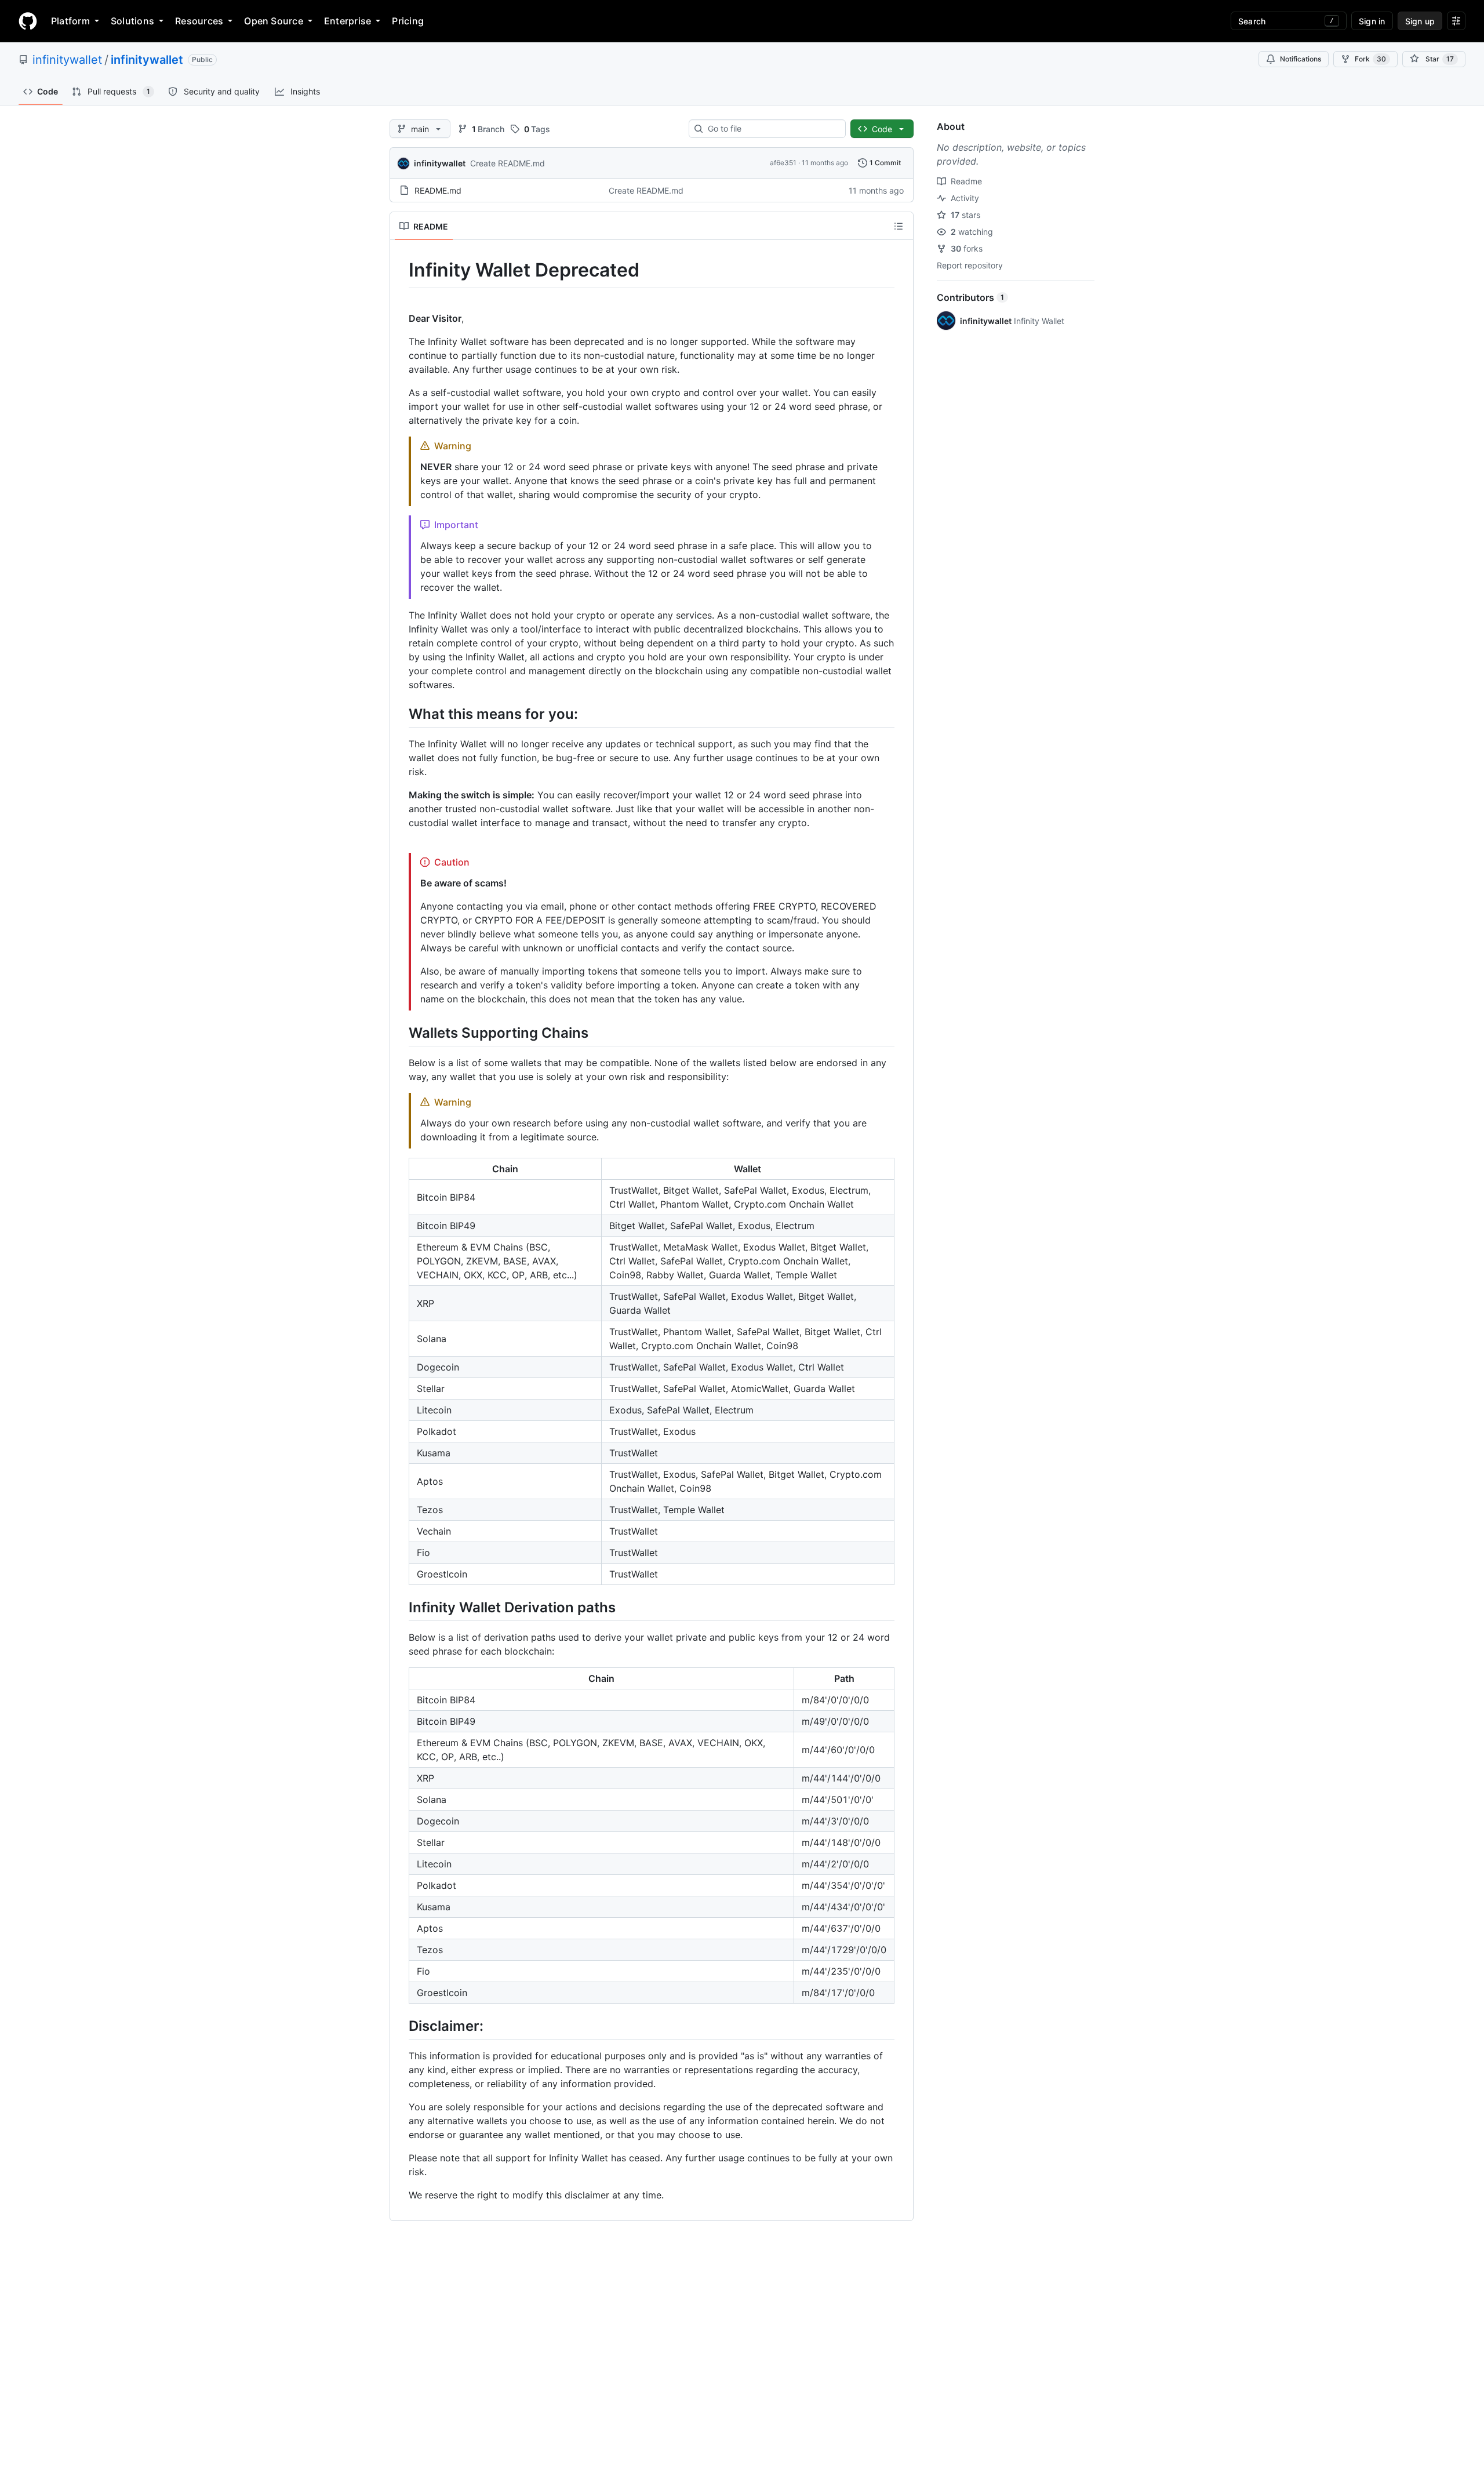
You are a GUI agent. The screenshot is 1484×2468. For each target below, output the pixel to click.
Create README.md (508, 163)
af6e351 (783, 163)
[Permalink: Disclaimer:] (401, 2026)
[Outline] (899, 226)
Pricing (408, 21)
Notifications (1301, 59)
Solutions (132, 21)
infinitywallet (67, 60)
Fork (1370, 59)
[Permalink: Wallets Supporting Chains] (401, 1033)
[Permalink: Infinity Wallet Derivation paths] (401, 1607)
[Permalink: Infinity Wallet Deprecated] (401, 270)
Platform (70, 21)
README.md (438, 190)
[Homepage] (28, 21)
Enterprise (348, 21)
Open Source (274, 21)
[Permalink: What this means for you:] (401, 714)
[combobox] (772, 129)
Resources (199, 21)
